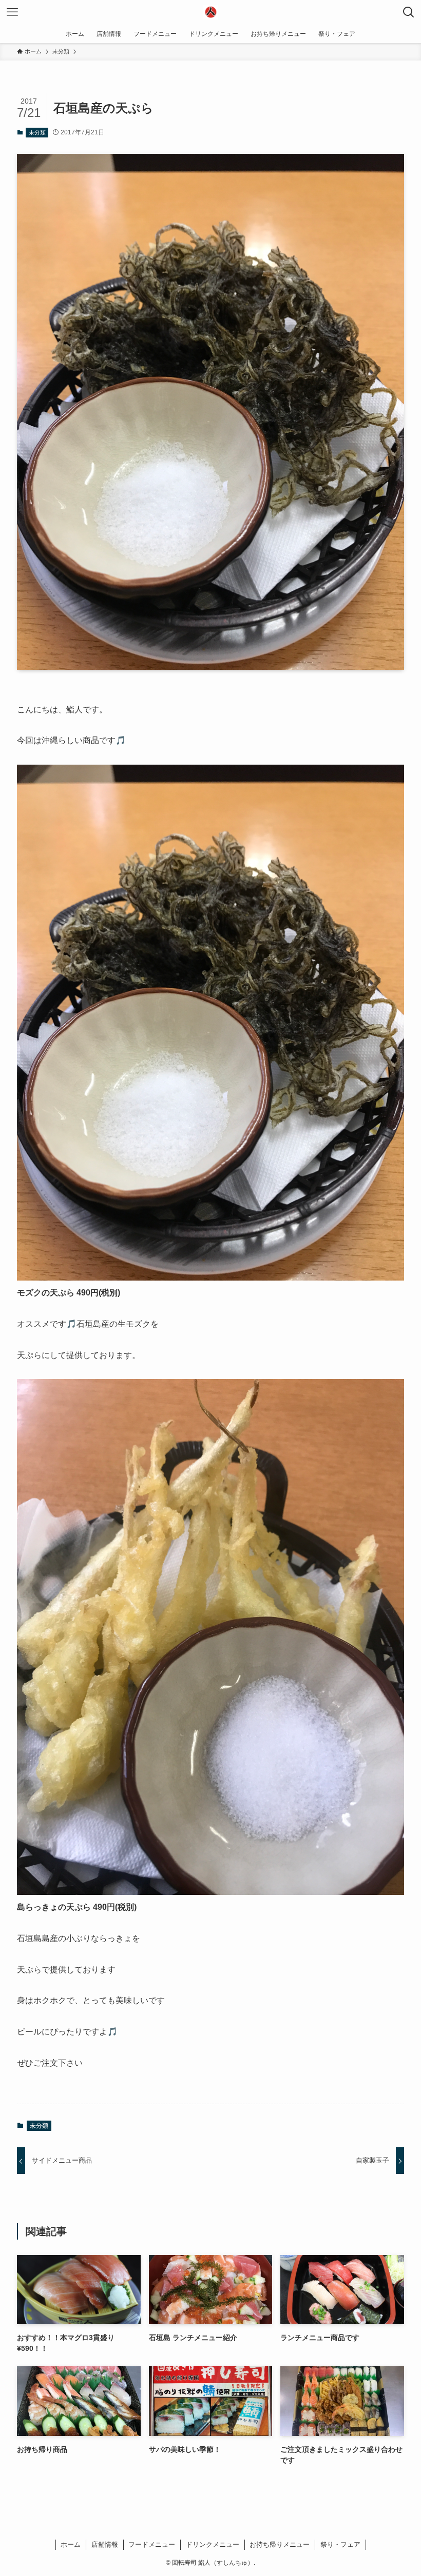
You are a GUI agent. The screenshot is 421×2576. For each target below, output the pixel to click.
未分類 (37, 132)
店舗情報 (105, 2544)
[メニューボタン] (12, 12)
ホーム (71, 2544)
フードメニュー (152, 2544)
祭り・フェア (340, 2544)
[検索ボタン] (409, 12)
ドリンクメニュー (213, 2544)
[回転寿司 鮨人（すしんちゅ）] (210, 12)
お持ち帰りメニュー (280, 2544)
